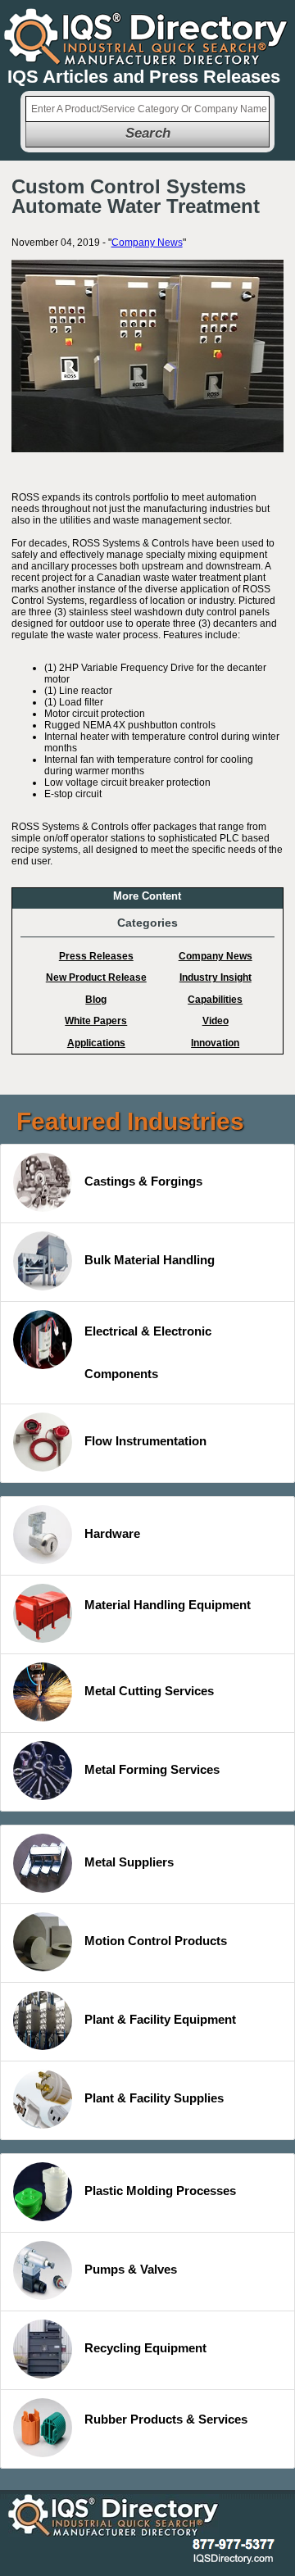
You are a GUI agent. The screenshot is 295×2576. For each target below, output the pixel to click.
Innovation (215, 1043)
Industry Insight (216, 977)
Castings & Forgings (143, 1181)
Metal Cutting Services (149, 1691)
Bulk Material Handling (150, 1260)
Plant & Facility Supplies (154, 2098)
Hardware (112, 1533)
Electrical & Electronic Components (148, 1352)
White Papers (96, 1021)
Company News (147, 243)
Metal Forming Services (152, 1769)
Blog (96, 1000)
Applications (96, 1043)
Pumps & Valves (131, 2269)
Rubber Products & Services (166, 2419)
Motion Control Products (156, 1941)
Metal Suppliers (129, 1862)
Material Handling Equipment (168, 1605)
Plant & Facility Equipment (160, 2019)
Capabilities (215, 1000)
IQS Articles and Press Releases (144, 77)
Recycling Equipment (145, 2348)
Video (216, 1021)
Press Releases (96, 956)
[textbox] (147, 109)
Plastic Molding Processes (160, 2191)
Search (148, 133)
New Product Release (96, 977)
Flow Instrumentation (145, 1441)
